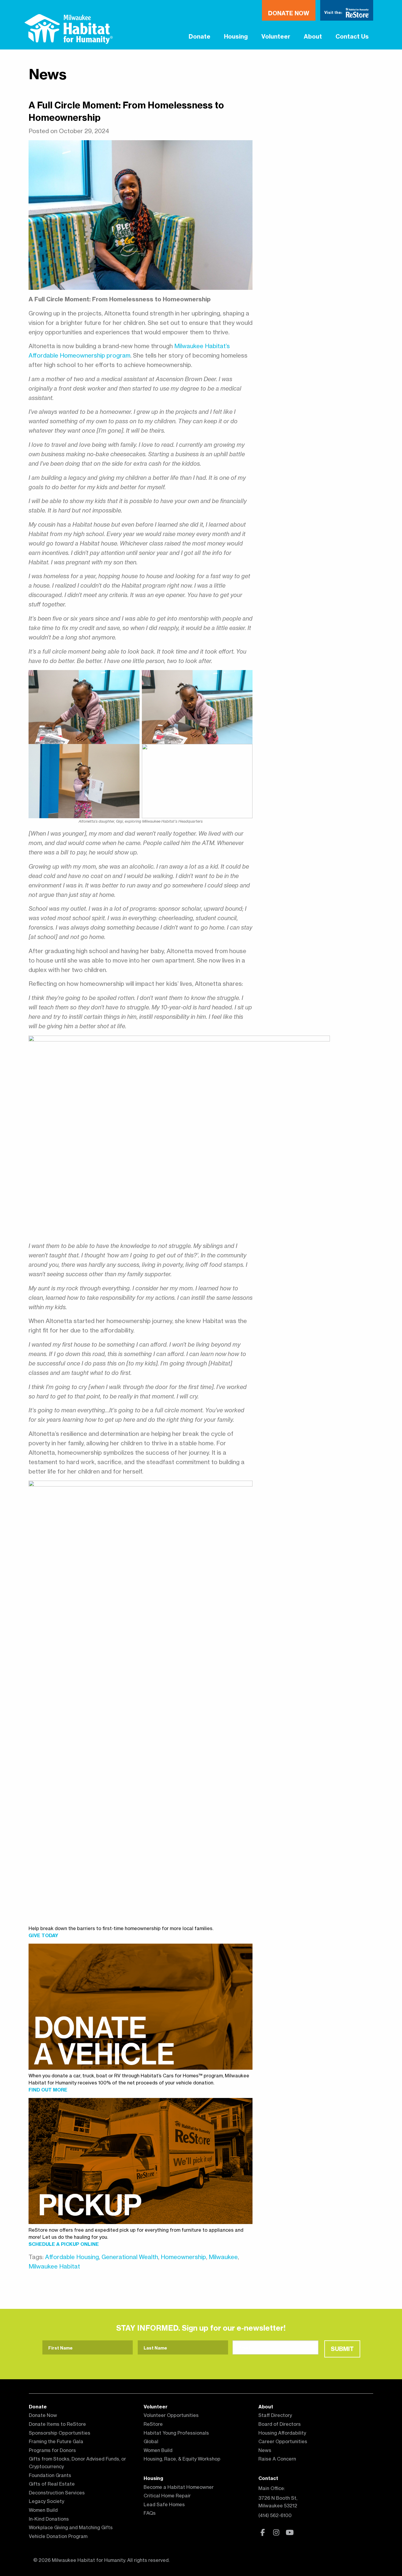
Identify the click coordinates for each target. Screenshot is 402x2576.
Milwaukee (223, 2257)
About (313, 36)
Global (151, 2441)
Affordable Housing (72, 2257)
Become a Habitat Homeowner (179, 2487)
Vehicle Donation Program (58, 2536)
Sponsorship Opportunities (60, 2433)
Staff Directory (275, 2415)
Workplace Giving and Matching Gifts (71, 2527)
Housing (236, 36)
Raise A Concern (277, 2459)
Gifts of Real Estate (52, 2484)
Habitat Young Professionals (176, 2433)
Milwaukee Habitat (54, 2266)
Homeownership (183, 2257)
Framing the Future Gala (56, 2441)
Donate (200, 36)
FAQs (150, 2513)
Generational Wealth (130, 2257)
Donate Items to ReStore (57, 2424)
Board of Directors (280, 2424)
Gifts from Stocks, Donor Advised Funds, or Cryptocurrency (77, 2463)
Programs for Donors (52, 2450)
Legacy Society (46, 2501)
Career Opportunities (283, 2441)
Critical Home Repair (167, 2496)
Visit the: (334, 12)
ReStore (153, 2424)
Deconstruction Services (57, 2493)
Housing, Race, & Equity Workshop (182, 2459)
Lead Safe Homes (164, 2504)
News (48, 74)
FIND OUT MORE (48, 2090)
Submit (342, 2349)
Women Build (43, 2510)
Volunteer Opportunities (171, 2415)
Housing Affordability (282, 2433)
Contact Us (352, 36)
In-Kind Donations (49, 2519)
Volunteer (276, 36)
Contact (268, 2478)
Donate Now (289, 13)
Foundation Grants (50, 2475)
